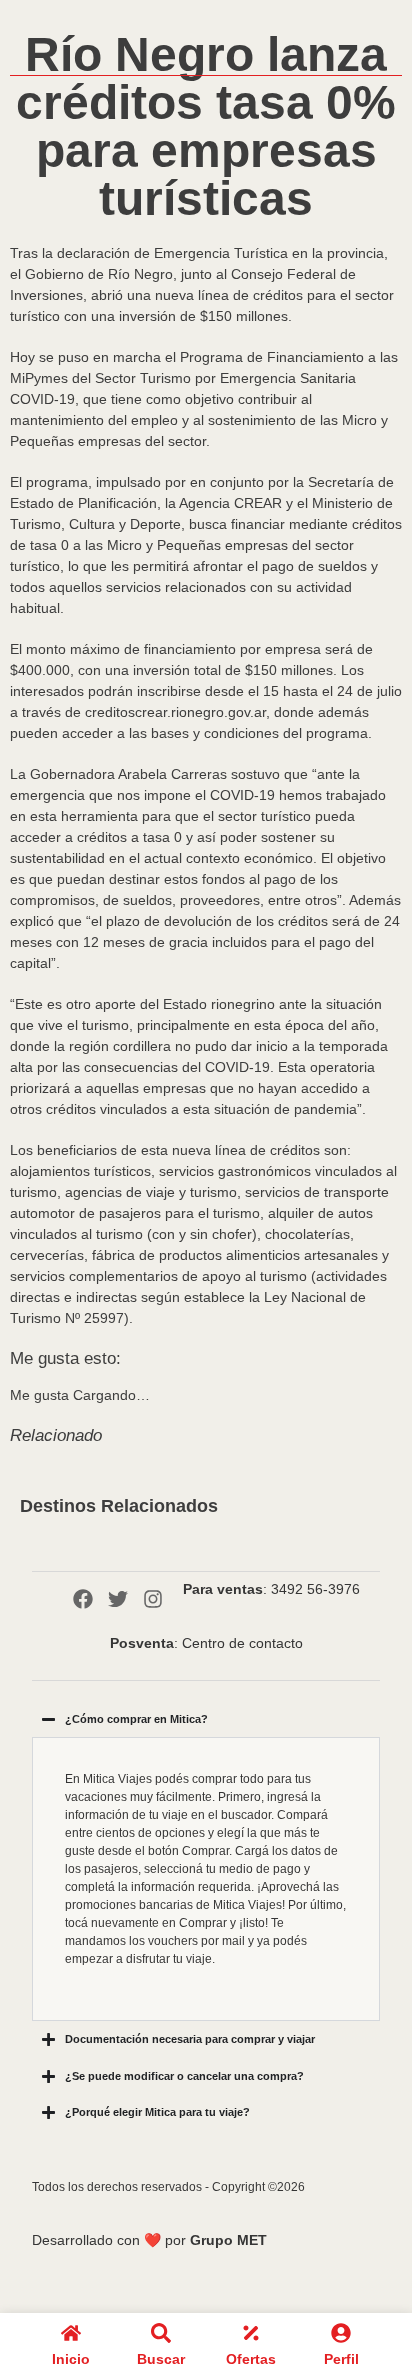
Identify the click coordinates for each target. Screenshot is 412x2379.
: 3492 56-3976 (271, 1589)
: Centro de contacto (206, 1643)
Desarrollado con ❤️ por (149, 2240)
